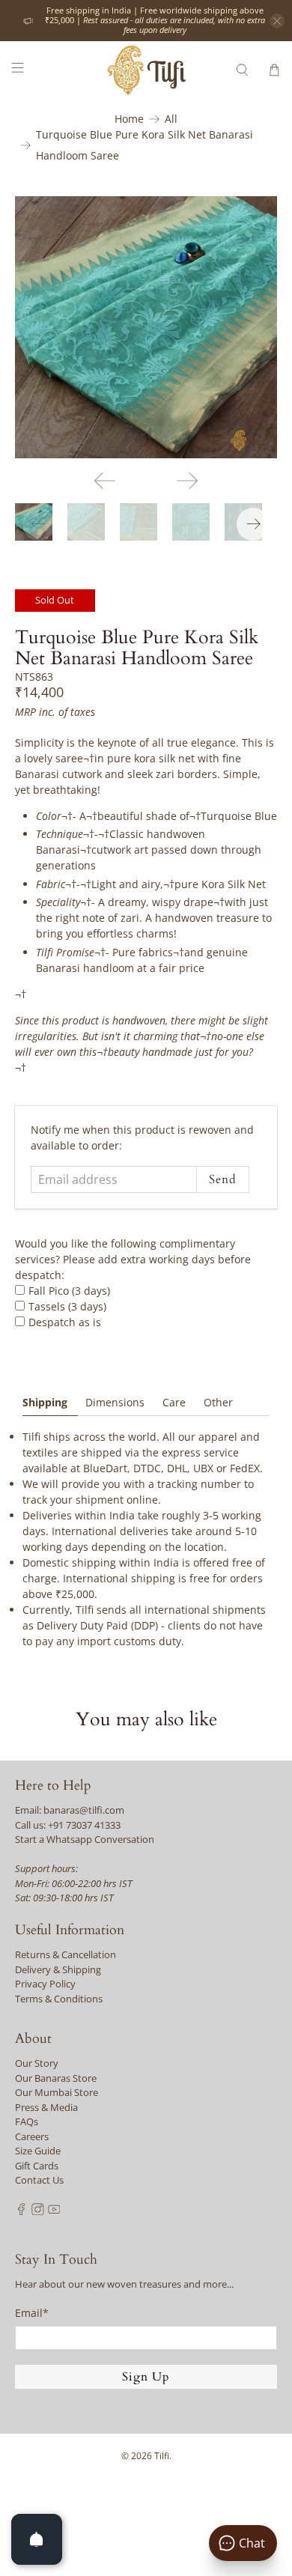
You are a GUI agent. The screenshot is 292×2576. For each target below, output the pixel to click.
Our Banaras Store (56, 2078)
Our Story (37, 2063)
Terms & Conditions (59, 1999)
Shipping (45, 1402)
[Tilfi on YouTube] (54, 2211)
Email (32, 2313)
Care (174, 1402)
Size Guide (38, 2151)
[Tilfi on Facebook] (21, 2211)
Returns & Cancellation (66, 1954)
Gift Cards (37, 2166)
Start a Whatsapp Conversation (85, 1839)
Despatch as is (65, 1322)
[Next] (187, 481)
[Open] (37, 2539)
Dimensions (115, 1402)
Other (218, 1402)
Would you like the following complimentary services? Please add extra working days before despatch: (133, 1259)
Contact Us (39, 2180)
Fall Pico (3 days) (69, 1291)
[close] (277, 21)
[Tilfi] (146, 70)
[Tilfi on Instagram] (38, 2211)
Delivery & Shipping (58, 1969)
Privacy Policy (45, 1984)
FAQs (27, 2121)
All (171, 119)
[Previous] (105, 481)
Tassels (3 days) (67, 1306)
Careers (32, 2136)
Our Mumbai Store (57, 2092)
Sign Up (146, 2377)
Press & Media (46, 2107)
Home (129, 119)
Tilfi (162, 2456)
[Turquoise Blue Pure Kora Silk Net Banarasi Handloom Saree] (146, 328)
